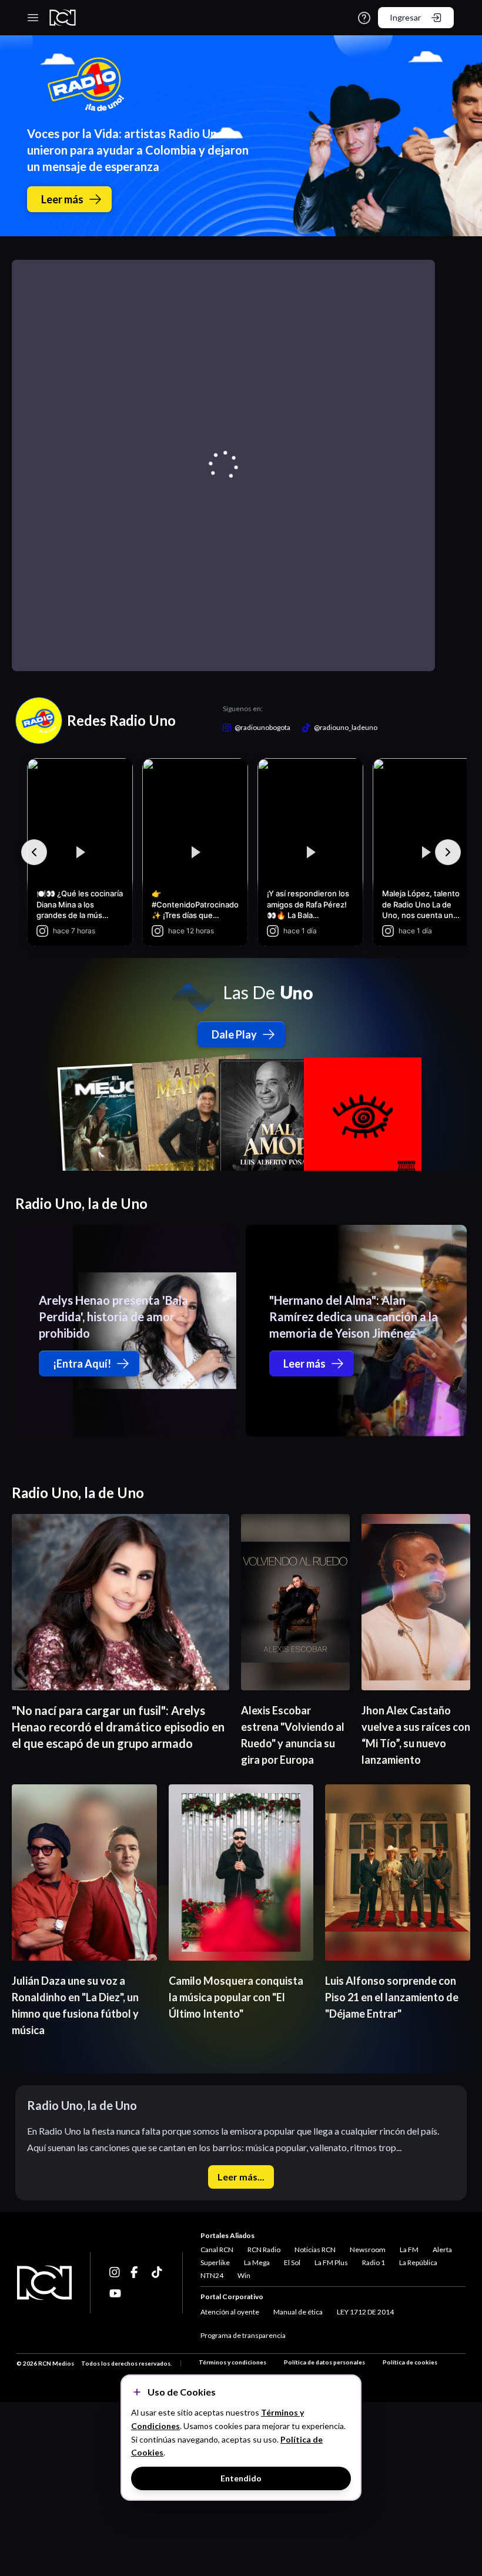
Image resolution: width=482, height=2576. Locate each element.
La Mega (257, 2262)
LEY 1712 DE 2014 (365, 2312)
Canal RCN (217, 2250)
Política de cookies (410, 2362)
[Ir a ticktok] (115, 2272)
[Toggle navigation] (33, 18)
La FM (409, 2250)
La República (418, 2262)
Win (244, 2275)
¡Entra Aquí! (82, 1364)
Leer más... (241, 2177)
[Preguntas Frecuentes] (364, 18)
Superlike (215, 2262)
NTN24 (212, 2275)
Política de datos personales (324, 2362)
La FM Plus (331, 2262)
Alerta (442, 2250)
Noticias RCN (315, 2250)
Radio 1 (374, 2262)
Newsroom (368, 2250)
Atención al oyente (230, 2312)
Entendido (241, 2478)
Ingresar (405, 17)
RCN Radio (264, 2250)
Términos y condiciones (232, 2362)
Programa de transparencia (243, 2335)
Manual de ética (298, 2312)
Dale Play (234, 1034)
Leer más (62, 199)
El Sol (292, 2262)
